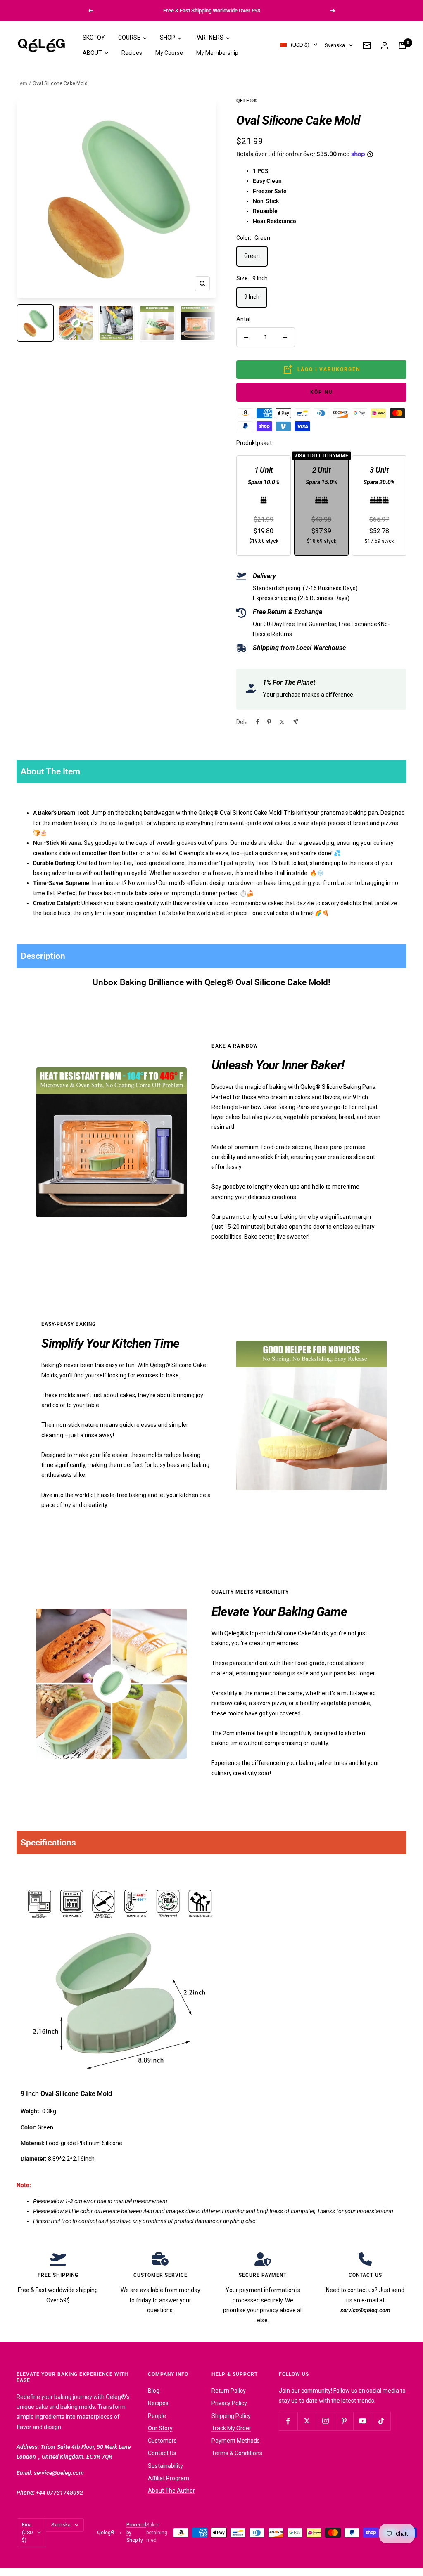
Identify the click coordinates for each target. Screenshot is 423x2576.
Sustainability (165, 2466)
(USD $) (300, 45)
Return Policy (229, 2391)
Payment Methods (236, 2441)
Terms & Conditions (237, 2453)
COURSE (130, 38)
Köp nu (322, 392)
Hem (22, 83)
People (157, 2416)
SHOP (168, 38)
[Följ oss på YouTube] (362, 2421)
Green (252, 256)
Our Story (160, 2428)
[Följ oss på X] (307, 2421)
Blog (154, 2391)
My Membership (217, 53)
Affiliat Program (169, 2478)
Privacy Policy (229, 2403)
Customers (162, 2441)
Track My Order (231, 2428)
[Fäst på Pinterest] (269, 722)
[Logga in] (385, 45)
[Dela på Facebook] (258, 722)
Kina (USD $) (27, 2532)
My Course (169, 53)
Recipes (132, 53)
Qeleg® (247, 101)
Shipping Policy (231, 2416)
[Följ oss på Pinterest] (344, 2421)
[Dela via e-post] (296, 722)
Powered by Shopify (136, 2532)
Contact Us (162, 2453)
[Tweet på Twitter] (282, 722)
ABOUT (93, 53)
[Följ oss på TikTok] (381, 2421)
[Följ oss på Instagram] (325, 2421)
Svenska (335, 45)
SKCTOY (94, 38)
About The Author (171, 2491)
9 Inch (252, 297)
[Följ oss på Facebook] (288, 2421)
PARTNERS (210, 38)
